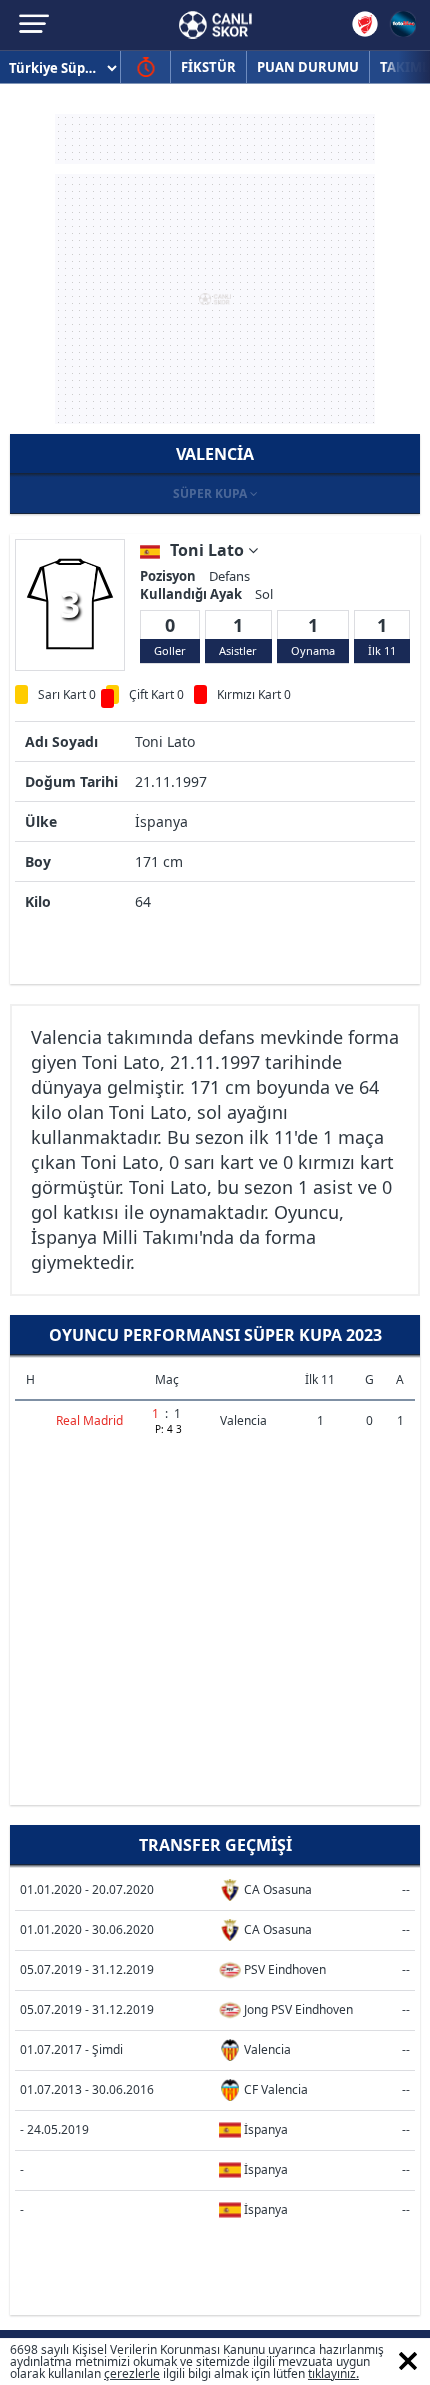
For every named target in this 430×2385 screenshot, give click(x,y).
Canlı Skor (215, 25)
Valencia (243, 1420)
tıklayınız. (333, 2373)
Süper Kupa (211, 493)
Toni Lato (209, 550)
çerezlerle (132, 2373)
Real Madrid (89, 1420)
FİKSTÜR (208, 67)
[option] (70, 604)
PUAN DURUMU (308, 67)
